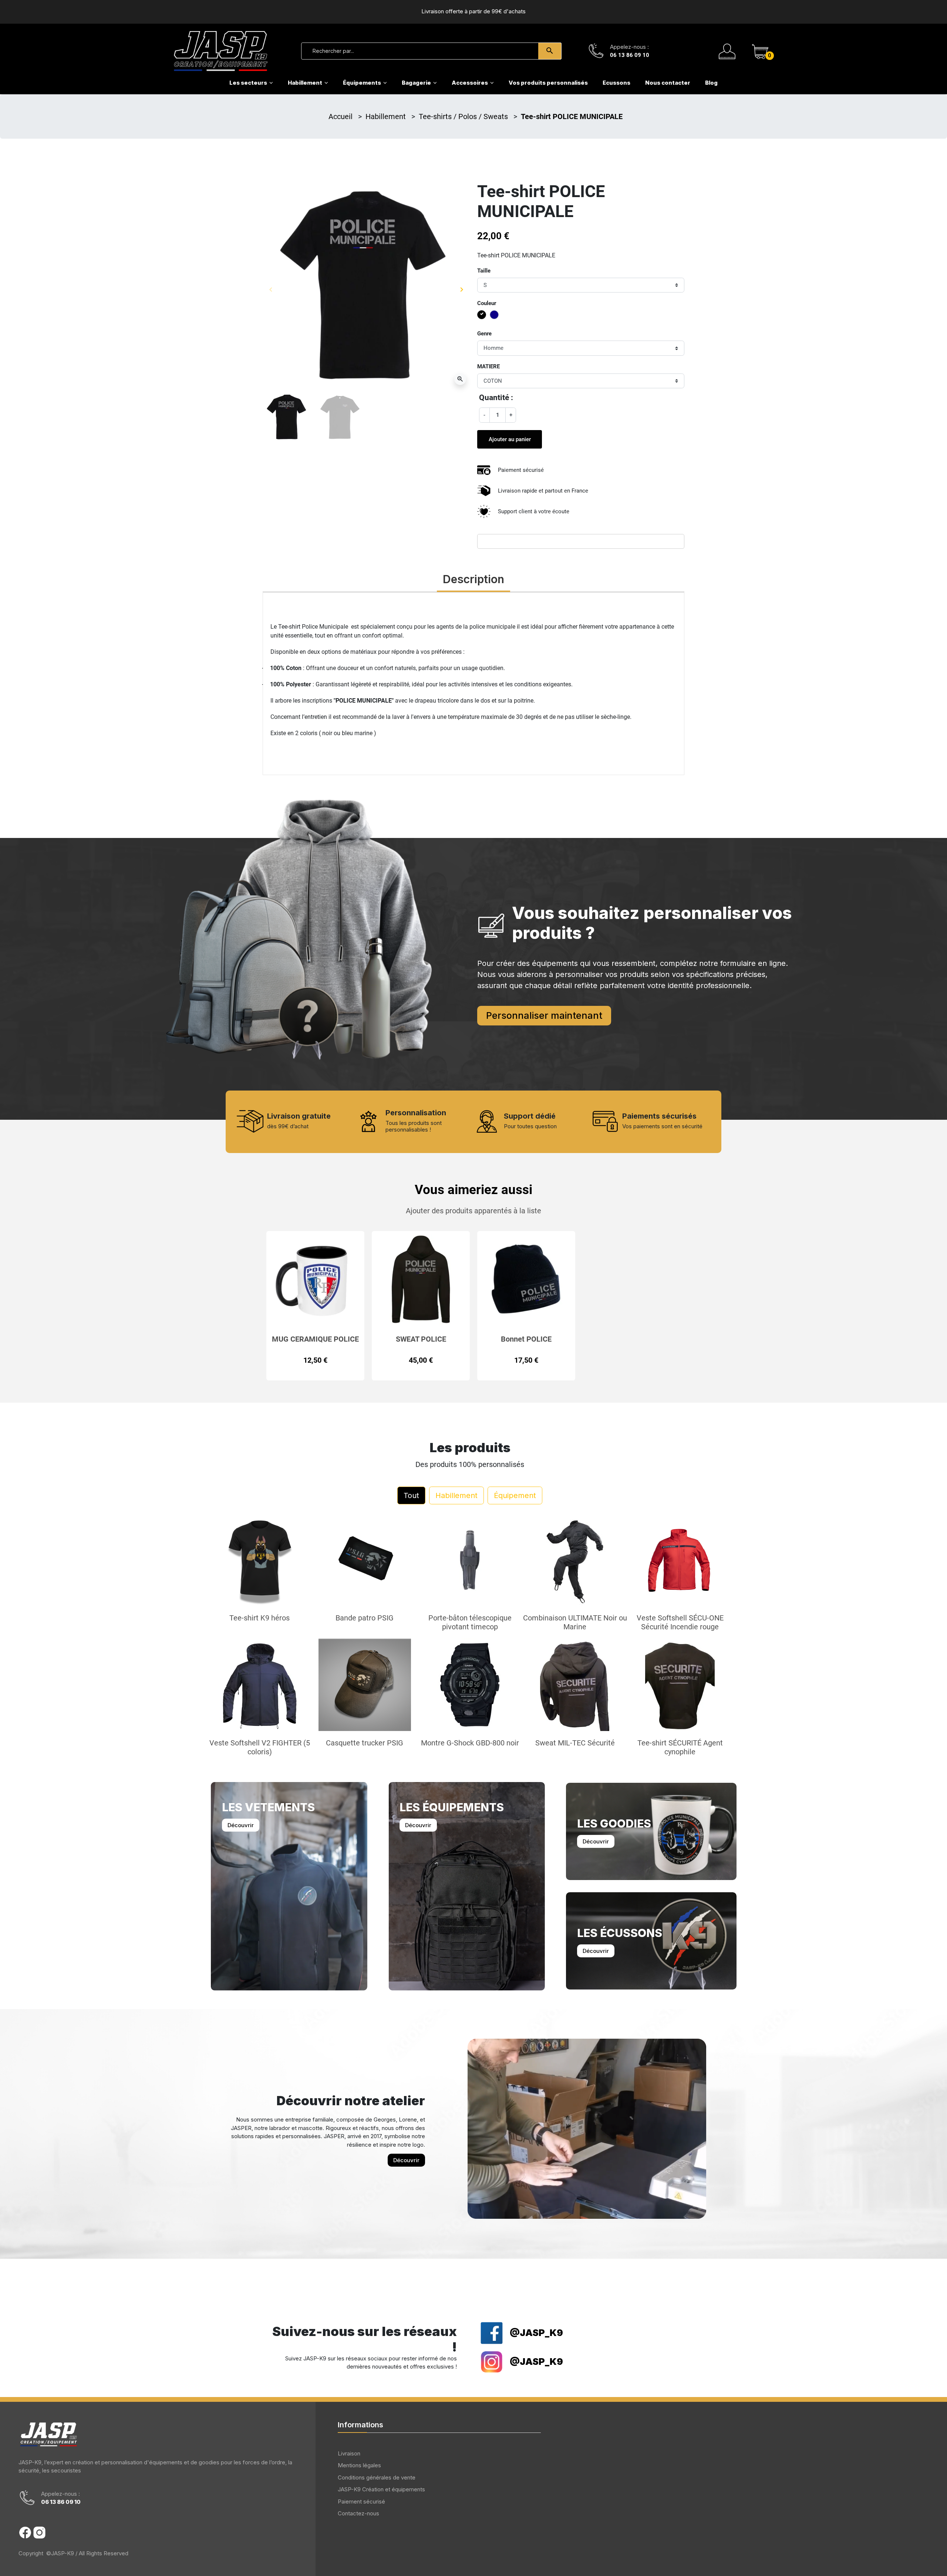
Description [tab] (473, 579)
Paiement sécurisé (361, 2501)
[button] (760, 51)
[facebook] (25, 2533)
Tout (411, 1495)
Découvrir (241, 1825)
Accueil (341, 116)
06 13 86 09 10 (630, 55)
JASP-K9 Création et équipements (381, 2489)
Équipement (515, 1495)
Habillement (387, 116)
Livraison (349, 2453)
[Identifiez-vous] (727, 51)
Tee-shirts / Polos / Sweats (464, 116)
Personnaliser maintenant (544, 1015)
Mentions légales (359, 2465)
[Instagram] (39, 2533)
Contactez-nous (358, 2513)
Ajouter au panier (510, 439)
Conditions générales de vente (377, 2477)
